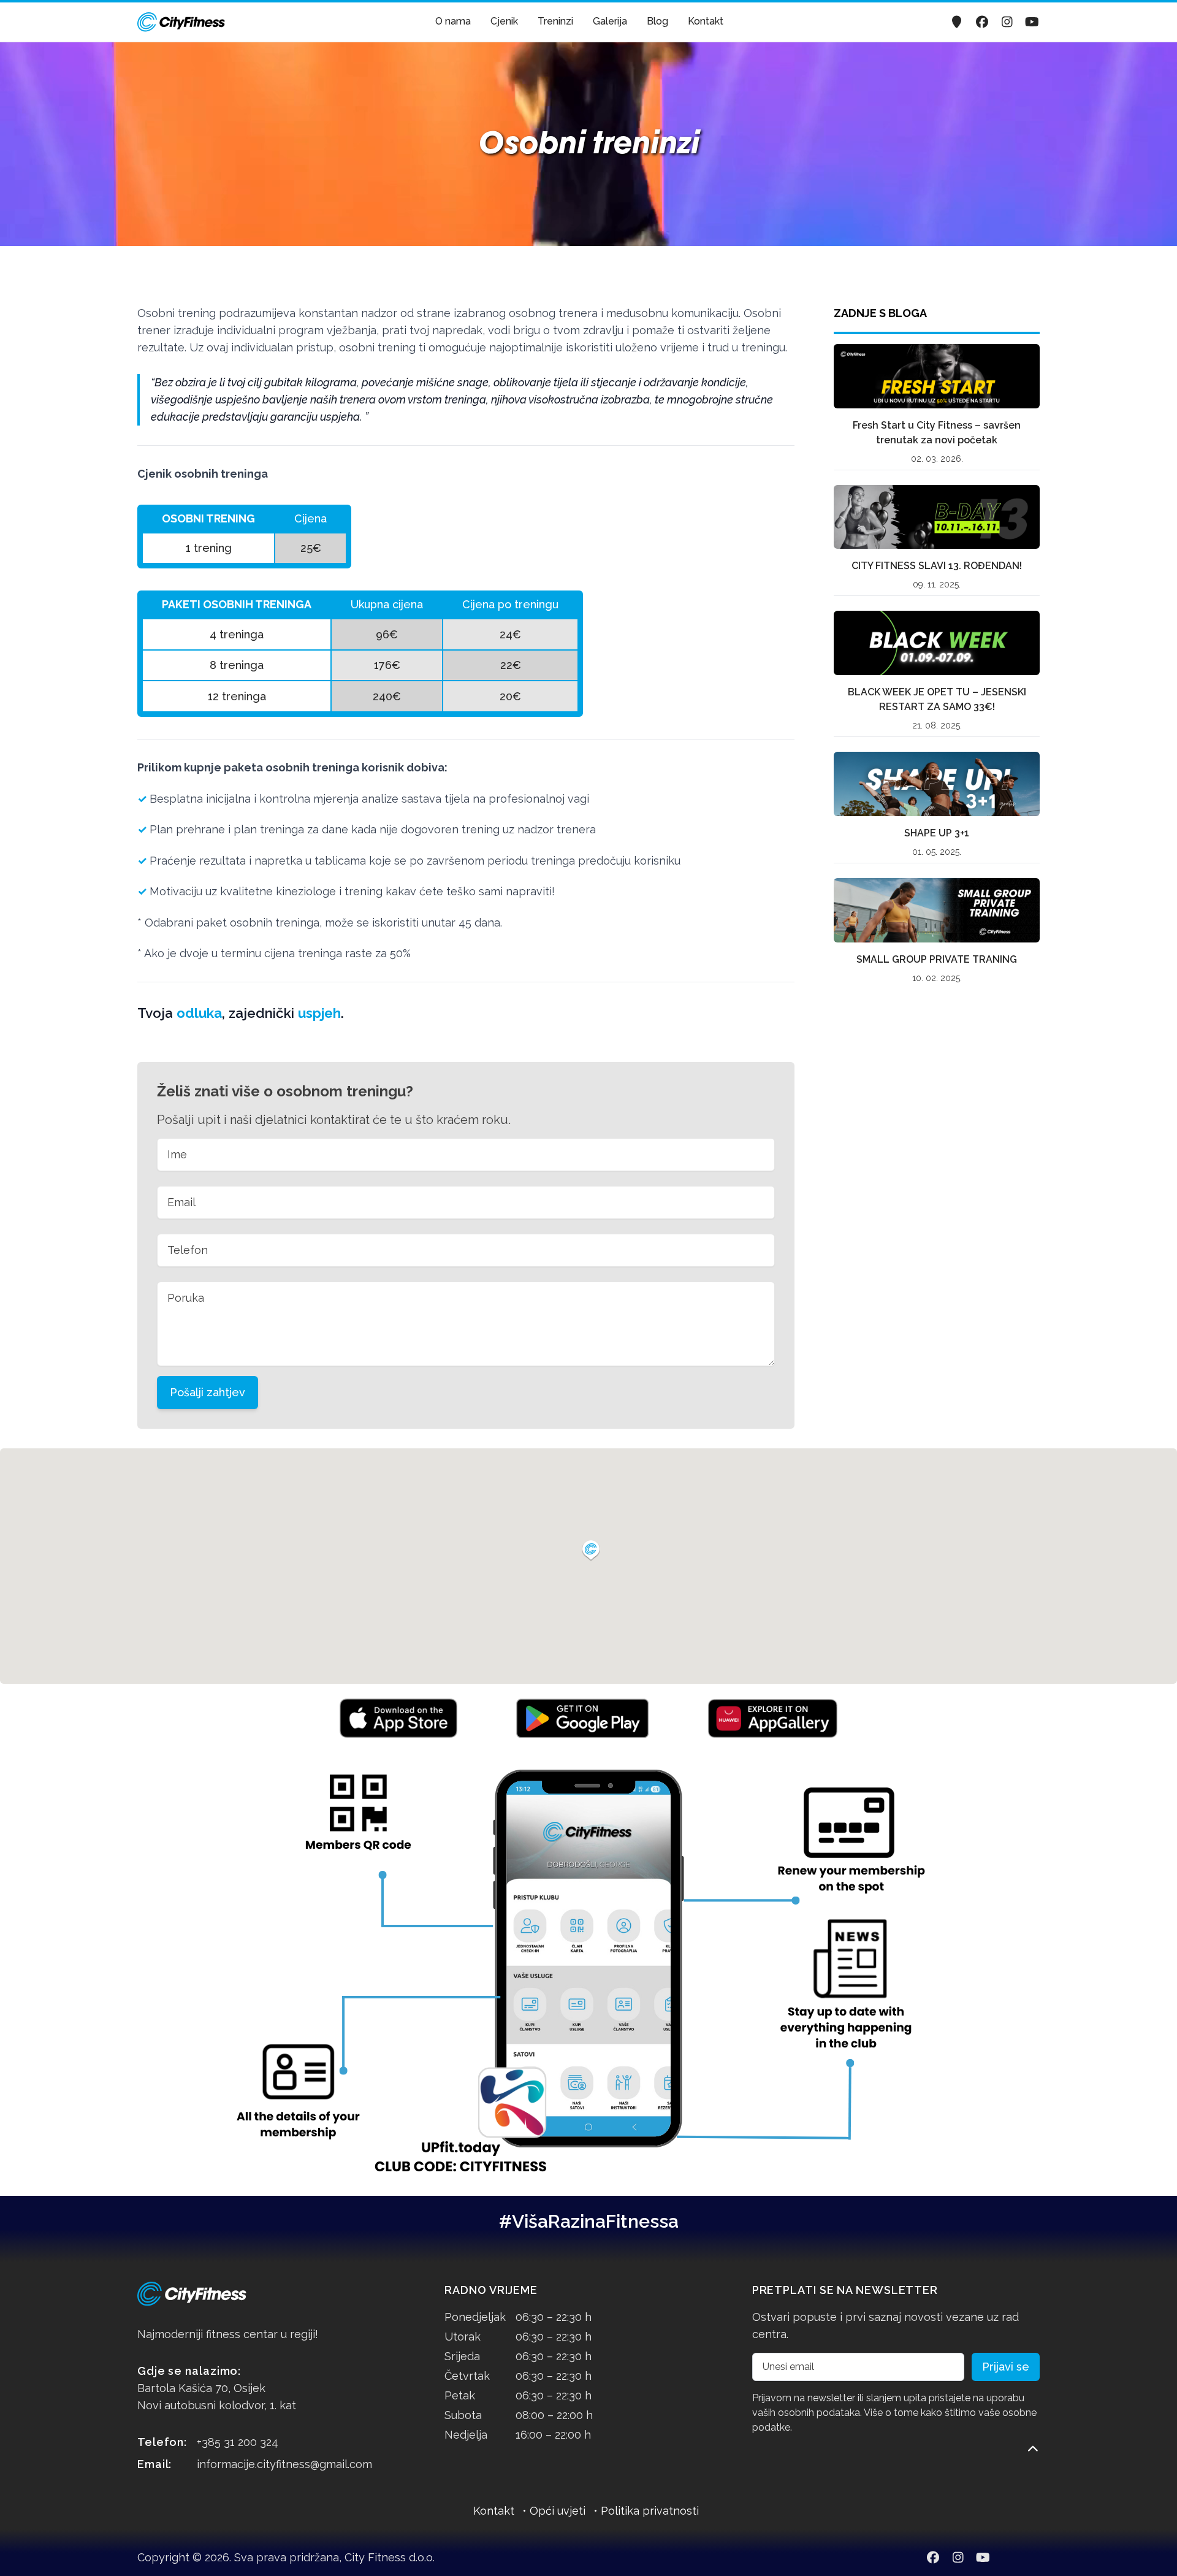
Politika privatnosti (650, 2511)
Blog (657, 21)
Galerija (610, 21)
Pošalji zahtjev (208, 1392)
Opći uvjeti (558, 2511)
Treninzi (555, 21)
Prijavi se (1006, 2367)
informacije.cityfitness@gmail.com (284, 2464)
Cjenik (504, 21)
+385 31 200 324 (238, 2442)
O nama (453, 21)
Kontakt (706, 21)
